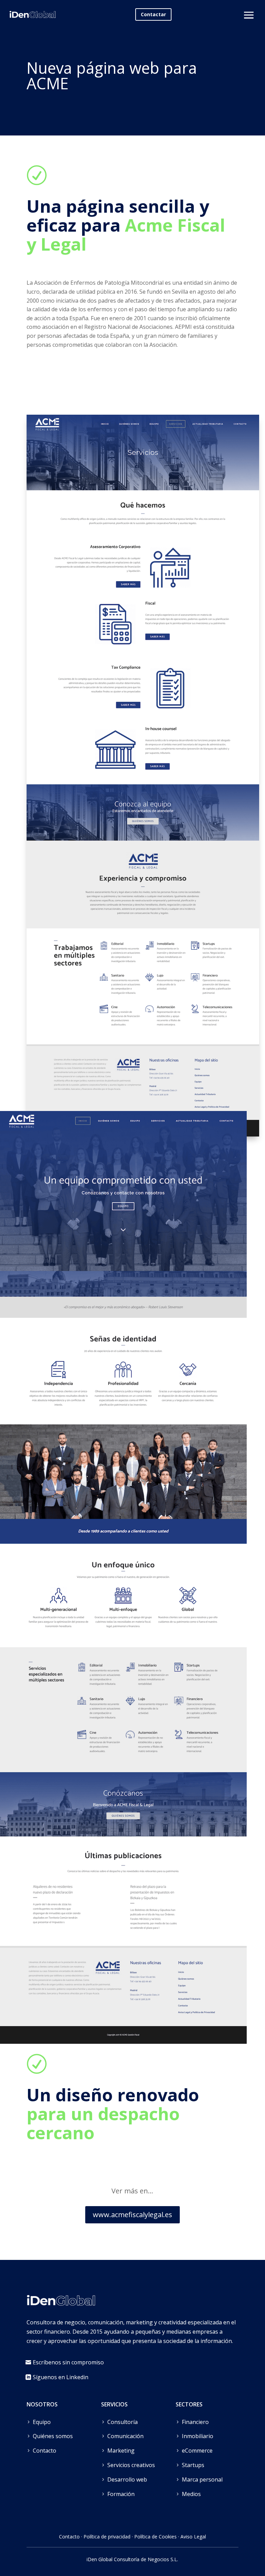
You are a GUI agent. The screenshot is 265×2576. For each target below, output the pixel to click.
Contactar (153, 14)
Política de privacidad (107, 2537)
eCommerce (197, 2451)
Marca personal (202, 2479)
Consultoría (122, 2422)
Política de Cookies (155, 2537)
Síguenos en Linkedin (61, 2377)
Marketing (121, 2451)
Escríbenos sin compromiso (68, 2362)
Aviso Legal (193, 2537)
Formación (121, 2494)
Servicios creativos (131, 2465)
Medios (191, 2494)
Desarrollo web (127, 2479)
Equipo (42, 2422)
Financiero (195, 2422)
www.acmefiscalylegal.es (132, 2215)
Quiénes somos (53, 2436)
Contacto (45, 2451)
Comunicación (125, 2436)
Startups (193, 2465)
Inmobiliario (198, 2436)
